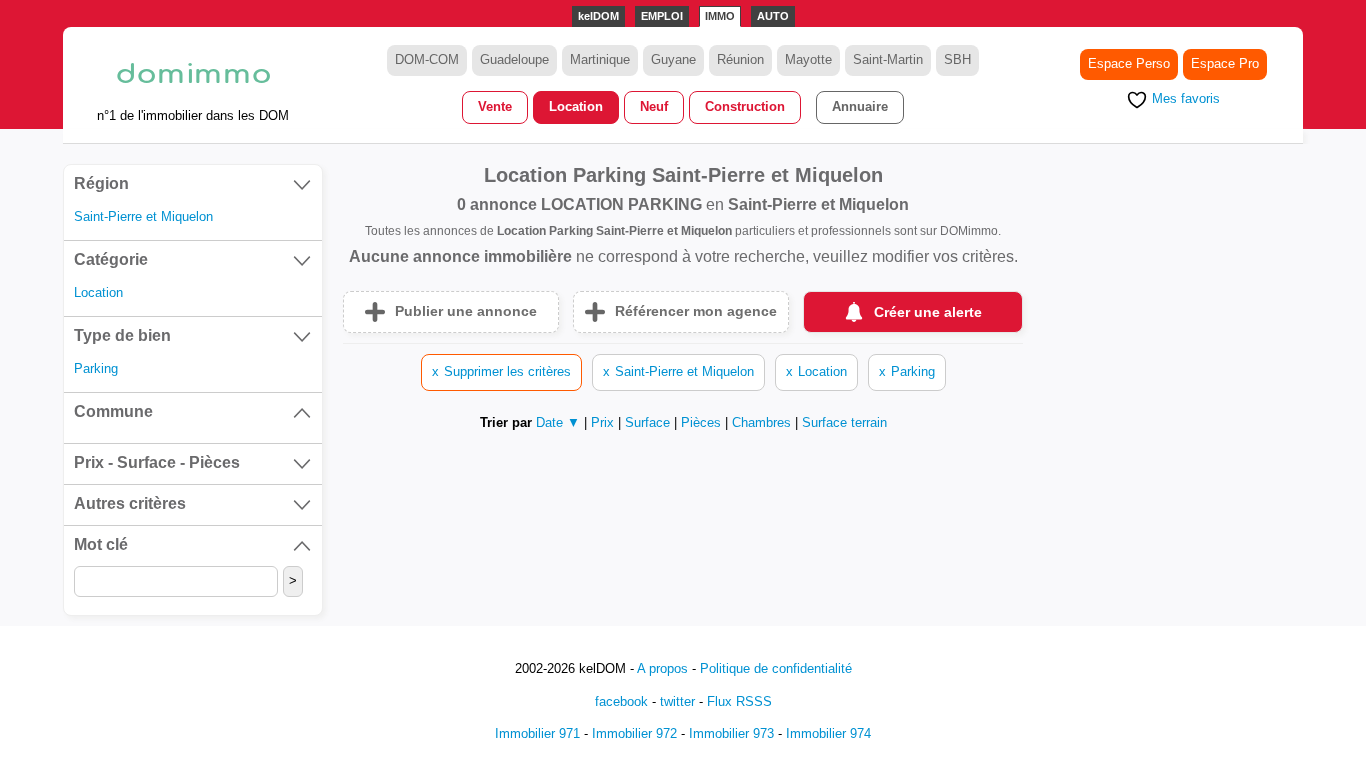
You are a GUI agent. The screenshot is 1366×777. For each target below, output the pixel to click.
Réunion (740, 59)
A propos (662, 668)
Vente (495, 106)
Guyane (673, 59)
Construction (745, 106)
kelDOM (598, 16)
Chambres (763, 422)
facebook (621, 701)
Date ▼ (558, 422)
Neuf (654, 106)
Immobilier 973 (731, 733)
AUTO (773, 16)
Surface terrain (844, 422)
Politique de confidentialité (776, 668)
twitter (677, 701)
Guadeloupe (514, 59)
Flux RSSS (739, 701)
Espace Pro (1225, 63)
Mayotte (808, 59)
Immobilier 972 (634, 733)
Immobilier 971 (537, 733)
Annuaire (860, 106)
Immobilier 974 (828, 733)
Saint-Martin (888, 59)
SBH (957, 59)
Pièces (703, 422)
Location (576, 106)
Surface (649, 422)
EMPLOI (662, 16)
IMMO (720, 16)
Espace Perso (1129, 63)
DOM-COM (427, 59)
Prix (604, 422)
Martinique (600, 59)
